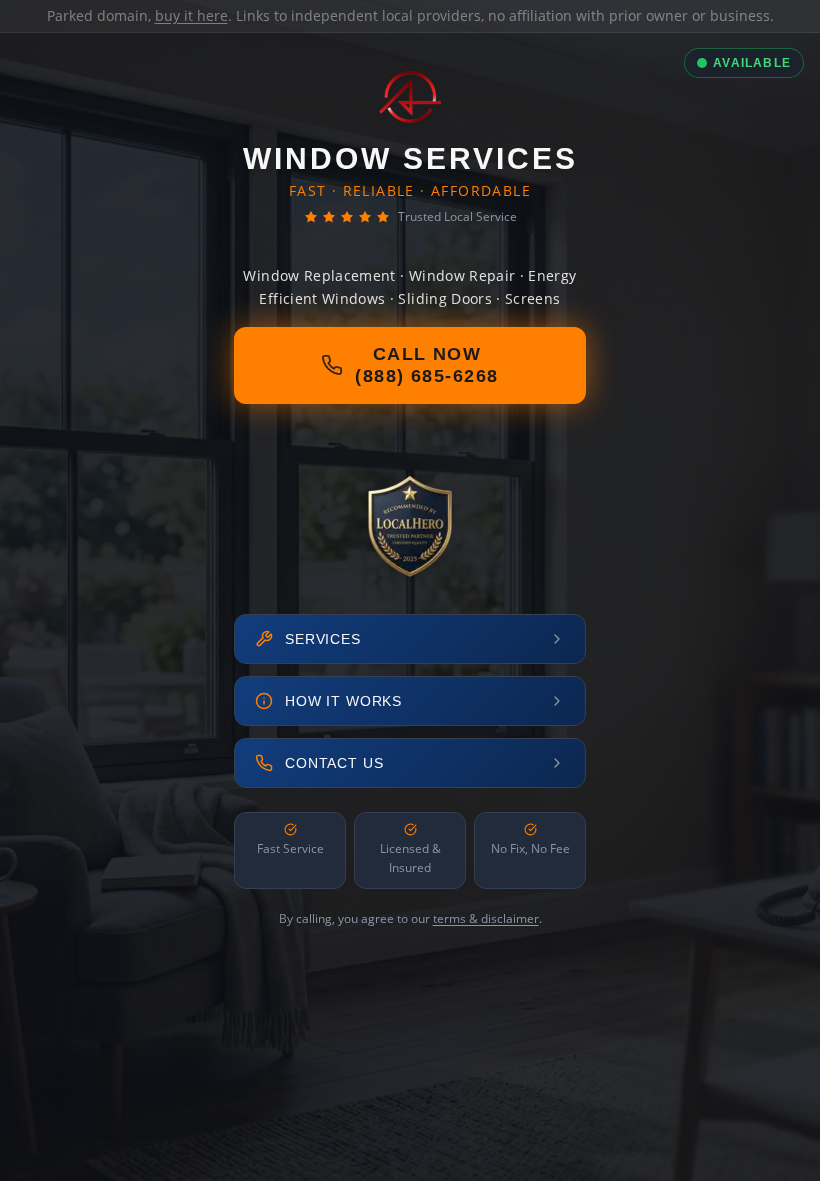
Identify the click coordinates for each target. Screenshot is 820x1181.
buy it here (191, 15)
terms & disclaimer (486, 918)
